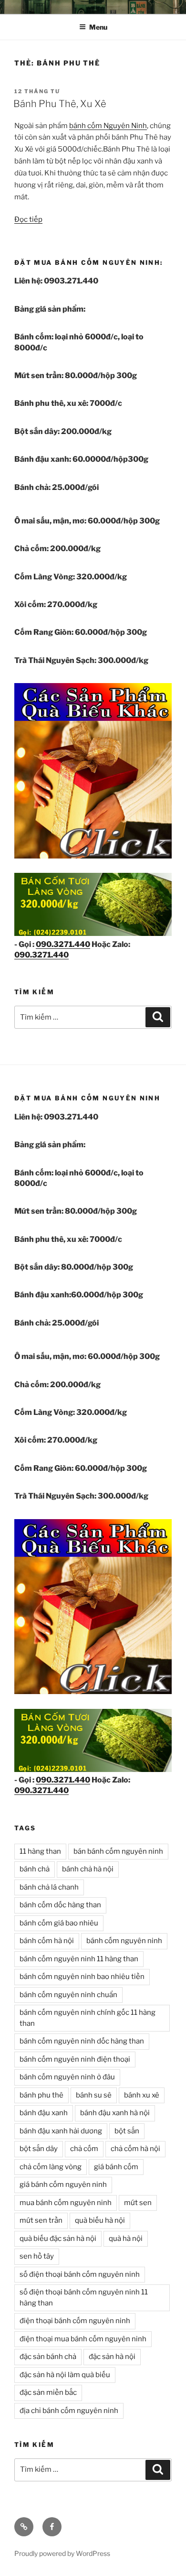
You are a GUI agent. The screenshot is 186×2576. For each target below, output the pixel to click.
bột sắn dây (39, 2149)
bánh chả (35, 1869)
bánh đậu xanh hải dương (61, 2131)
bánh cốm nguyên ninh (124, 1941)
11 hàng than (40, 1851)
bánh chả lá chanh (49, 1887)
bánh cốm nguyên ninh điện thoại (75, 2059)
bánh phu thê (41, 2095)
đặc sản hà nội (112, 2357)
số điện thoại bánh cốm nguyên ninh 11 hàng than (84, 2298)
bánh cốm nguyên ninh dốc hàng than (82, 2041)
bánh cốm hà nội (47, 1941)
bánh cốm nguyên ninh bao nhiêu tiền (82, 1977)
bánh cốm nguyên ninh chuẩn (68, 1995)
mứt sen (138, 2203)
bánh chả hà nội (88, 1869)
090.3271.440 (63, 944)
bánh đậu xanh (44, 2113)
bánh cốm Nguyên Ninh (108, 126)
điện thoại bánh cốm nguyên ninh (75, 2321)
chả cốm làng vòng (51, 2167)
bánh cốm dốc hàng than (60, 1905)
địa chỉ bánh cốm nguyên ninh (69, 2411)
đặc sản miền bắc (48, 2392)
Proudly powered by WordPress (62, 2553)
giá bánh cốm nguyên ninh (63, 2185)
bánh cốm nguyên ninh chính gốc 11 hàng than (88, 2018)
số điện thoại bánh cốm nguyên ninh (80, 2274)
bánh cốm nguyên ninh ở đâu (67, 2077)
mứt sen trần (41, 2220)
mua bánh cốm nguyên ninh (66, 2203)
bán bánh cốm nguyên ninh (118, 1851)
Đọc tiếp (28, 219)
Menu (98, 27)
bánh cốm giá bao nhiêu (59, 1923)
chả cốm (84, 2149)
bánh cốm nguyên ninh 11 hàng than (79, 1959)
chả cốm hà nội (135, 2149)
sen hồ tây (37, 2256)
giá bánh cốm (116, 2167)
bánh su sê (94, 2095)
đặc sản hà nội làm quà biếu (65, 2375)
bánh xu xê (142, 2095)
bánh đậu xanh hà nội (115, 2113)
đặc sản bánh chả (48, 2357)
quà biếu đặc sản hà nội (58, 2239)
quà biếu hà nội (100, 2220)
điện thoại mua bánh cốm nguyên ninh (83, 2339)
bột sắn (127, 2131)
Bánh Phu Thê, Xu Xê (60, 104)
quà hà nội (126, 2239)
